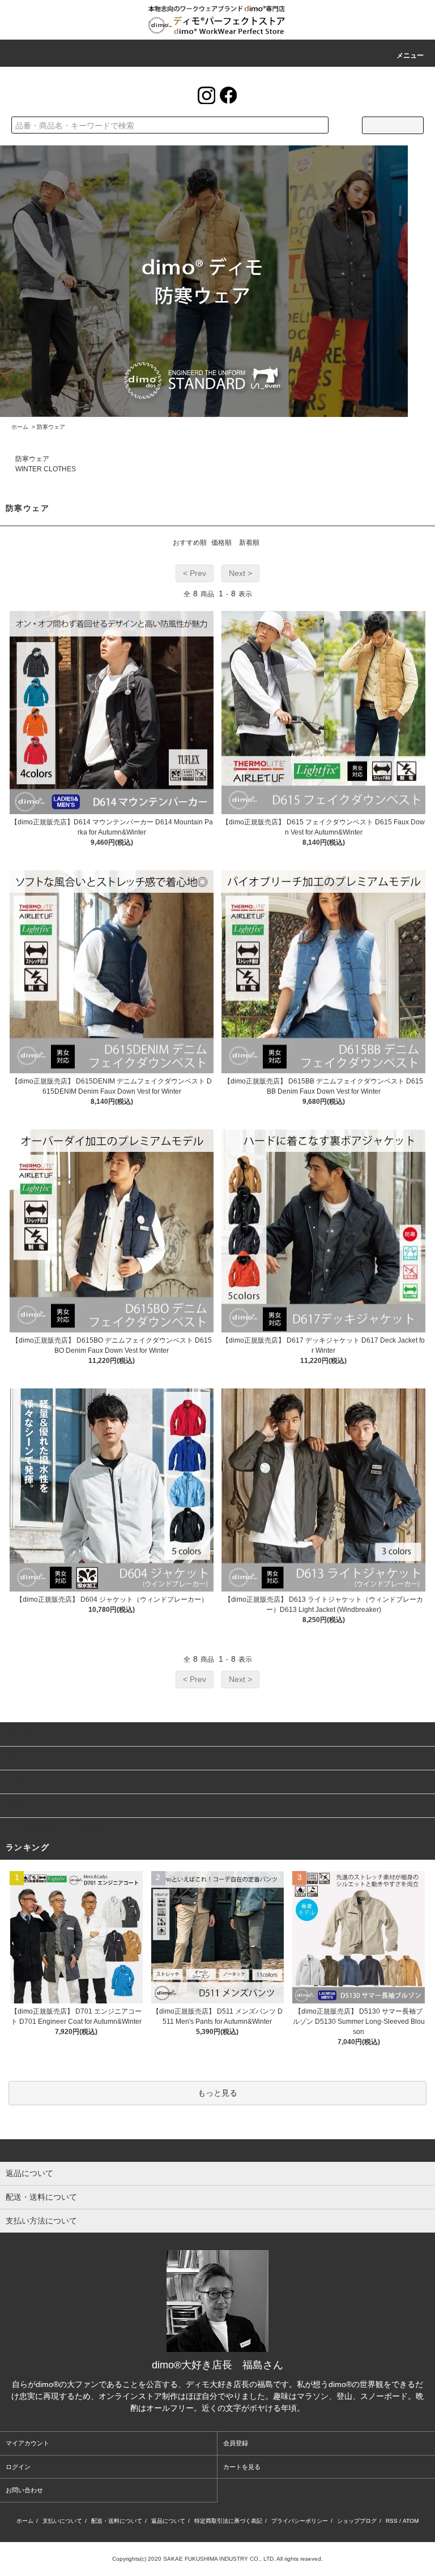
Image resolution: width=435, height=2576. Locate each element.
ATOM (411, 2521)
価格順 (221, 543)
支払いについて (62, 2521)
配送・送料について (117, 2521)
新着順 (249, 543)
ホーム (20, 427)
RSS (392, 2521)
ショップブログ (357, 2521)
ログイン (18, 2467)
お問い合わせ (24, 2490)
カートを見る (242, 2467)
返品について (168, 2521)
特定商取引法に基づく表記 (228, 2521)
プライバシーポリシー (300, 2521)
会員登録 (236, 2443)
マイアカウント (27, 2443)
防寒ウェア (51, 427)
